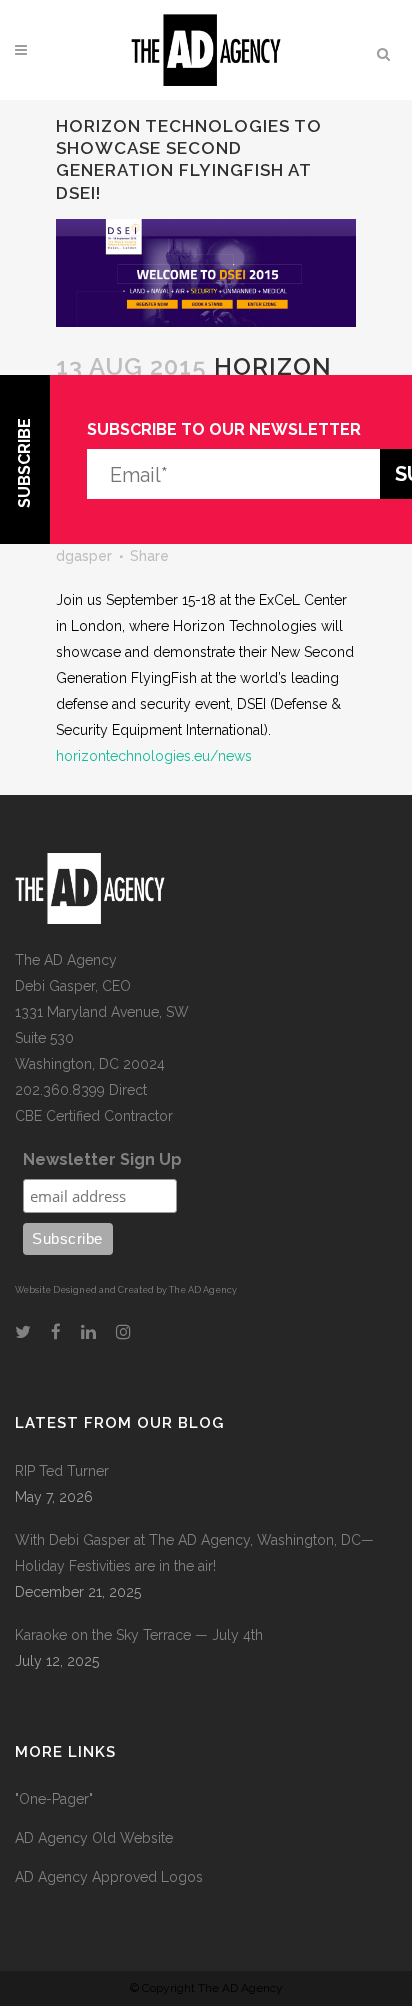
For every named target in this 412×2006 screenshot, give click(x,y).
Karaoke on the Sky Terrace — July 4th (139, 1635)
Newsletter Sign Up (102, 1159)
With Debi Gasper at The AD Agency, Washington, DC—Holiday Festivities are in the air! (194, 1553)
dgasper (84, 556)
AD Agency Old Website (94, 1838)
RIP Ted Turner (62, 1471)
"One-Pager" (54, 1799)
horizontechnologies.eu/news (154, 756)
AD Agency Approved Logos (109, 1877)
